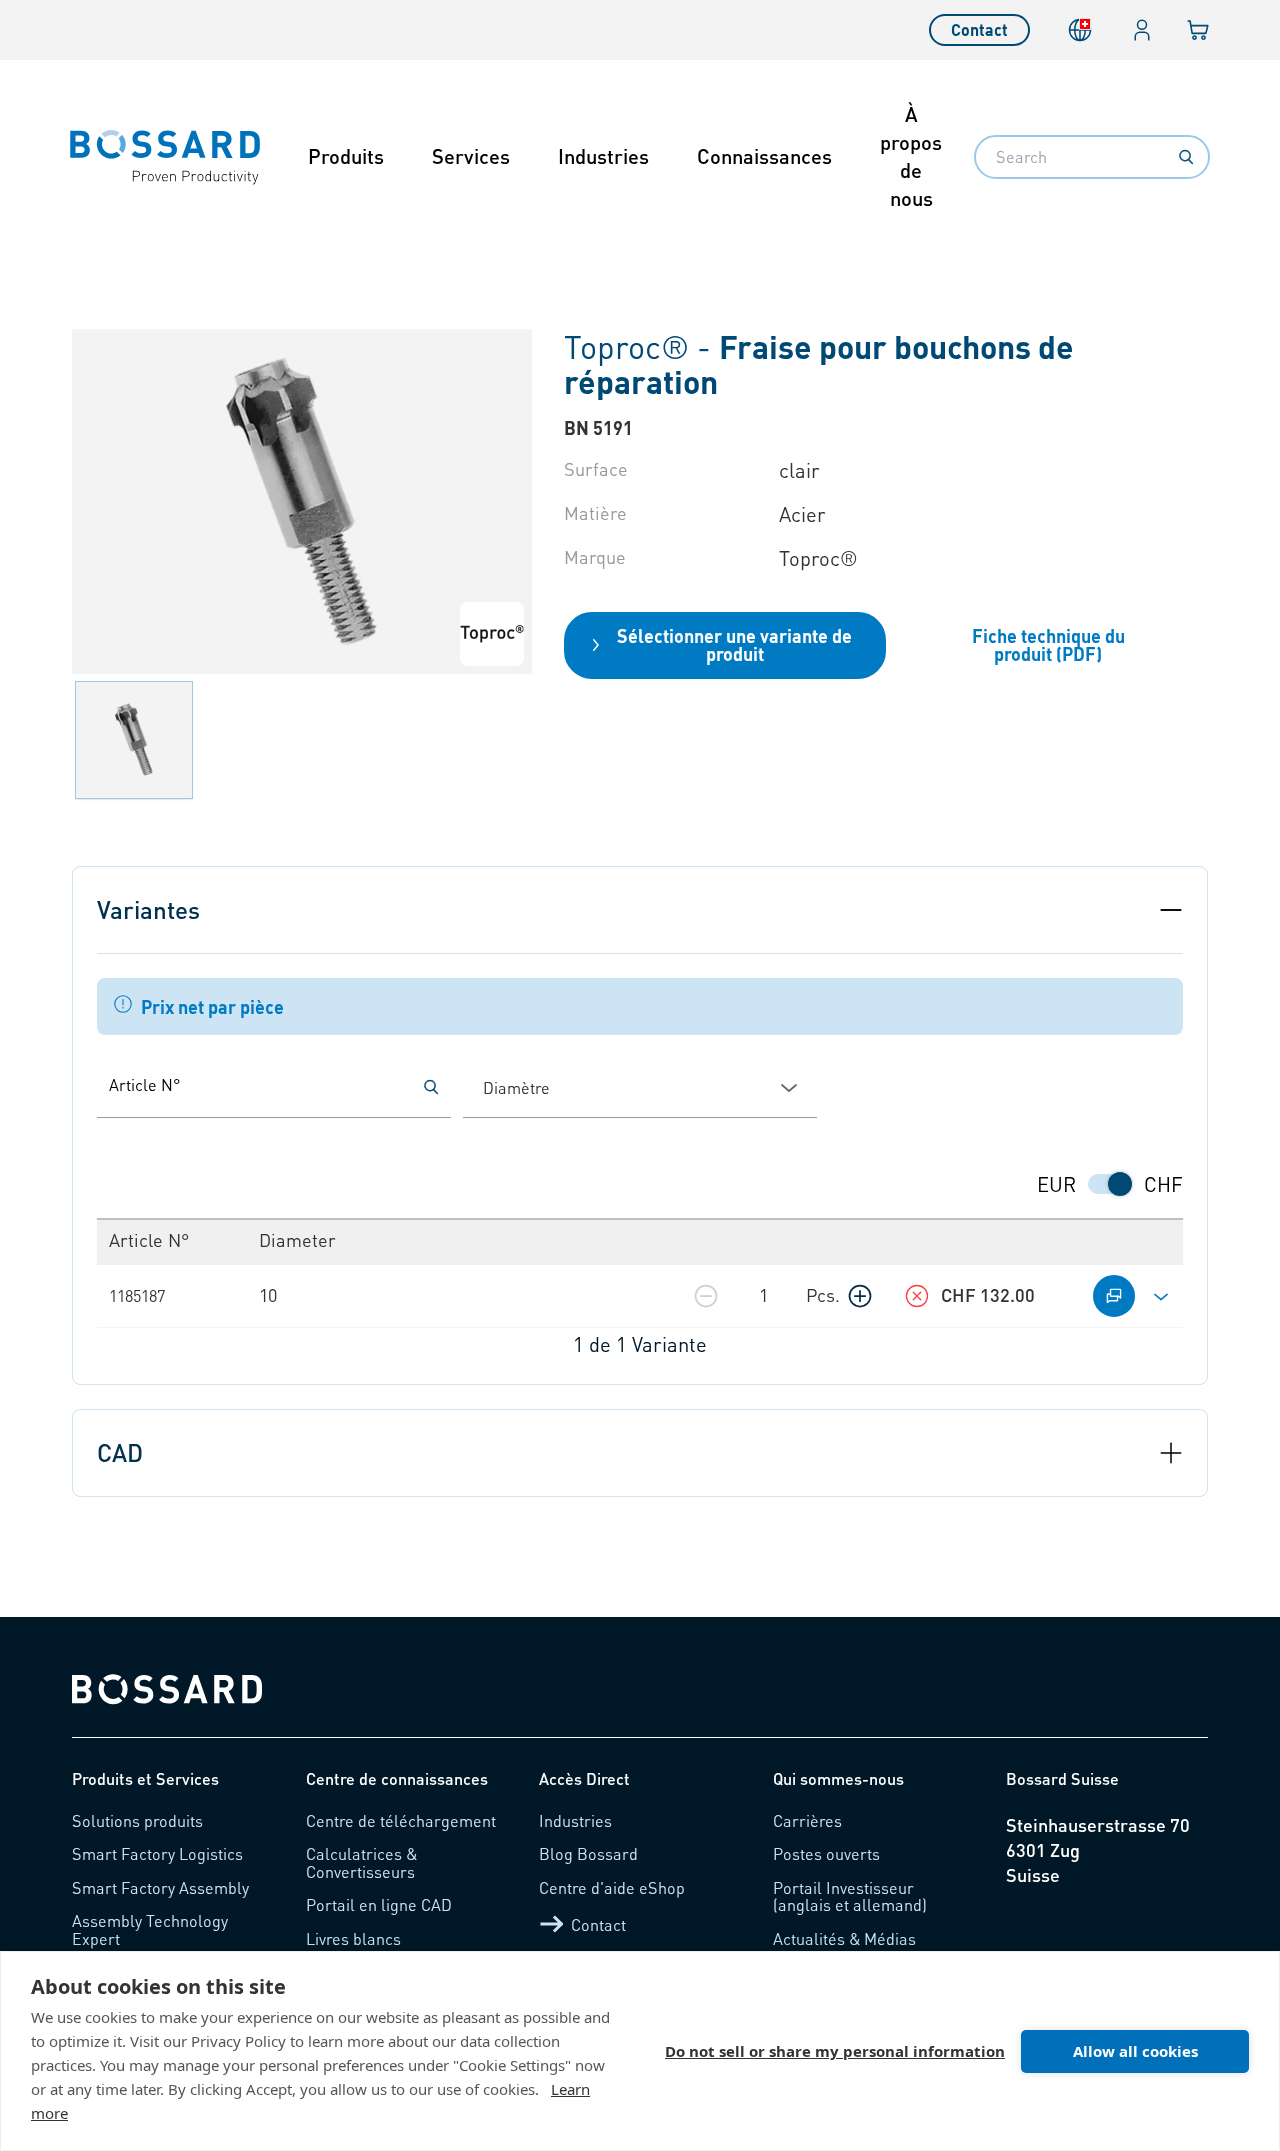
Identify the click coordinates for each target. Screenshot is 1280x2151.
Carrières (807, 1820)
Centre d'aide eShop (612, 1887)
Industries (603, 156)
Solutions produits (137, 1820)
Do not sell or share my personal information (835, 2051)
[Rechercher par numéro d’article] (431, 1087)
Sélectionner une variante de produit (734, 644)
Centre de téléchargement (401, 1820)
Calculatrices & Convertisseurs (361, 1862)
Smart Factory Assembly (160, 1887)
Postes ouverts (826, 1853)
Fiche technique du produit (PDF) (1048, 644)
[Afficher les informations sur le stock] (917, 1296)
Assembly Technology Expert (150, 1929)
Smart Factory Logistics (157, 1853)
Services (471, 156)
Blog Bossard (588, 1853)
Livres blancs (353, 1938)
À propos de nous (911, 156)
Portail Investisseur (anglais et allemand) (850, 1896)
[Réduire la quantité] (706, 1296)
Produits (346, 156)
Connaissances (764, 156)
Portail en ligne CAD (379, 1904)
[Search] (1186, 157)
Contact (979, 29)
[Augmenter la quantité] (860, 1296)
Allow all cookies (1135, 2051)
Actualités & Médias (844, 1938)
